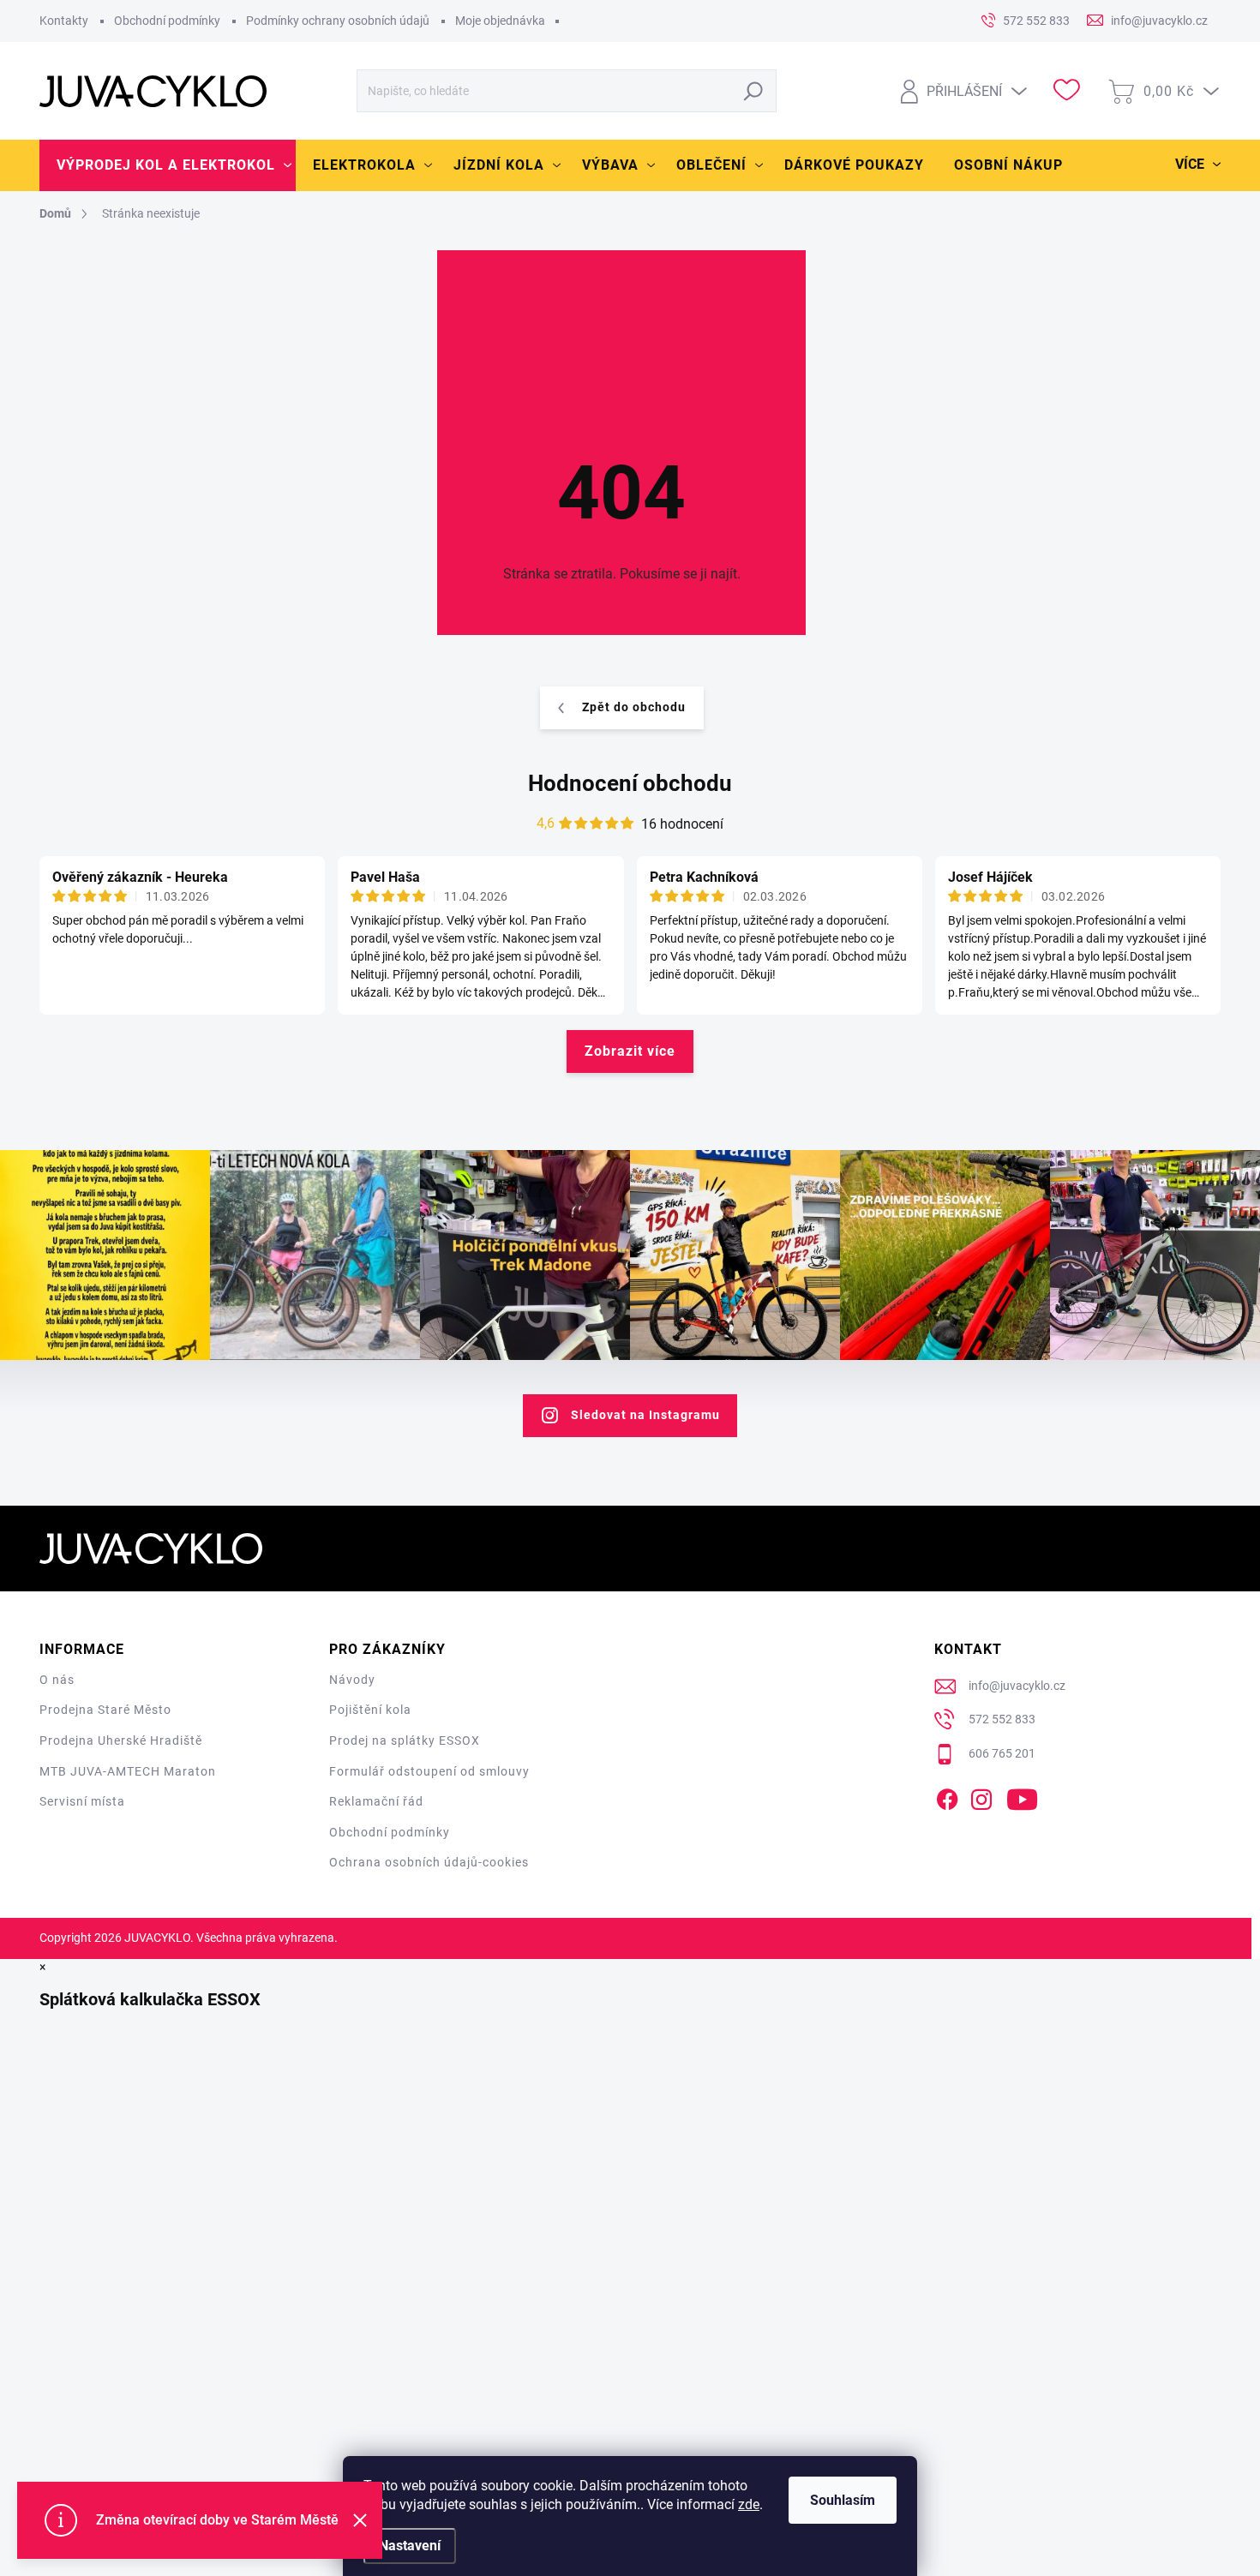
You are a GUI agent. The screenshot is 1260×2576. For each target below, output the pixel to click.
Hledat (754, 91)
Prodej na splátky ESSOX (405, 1740)
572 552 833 (1002, 1719)
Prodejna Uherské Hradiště (121, 1740)
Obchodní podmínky (167, 21)
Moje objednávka (500, 21)
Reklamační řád (376, 1801)
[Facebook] (947, 1797)
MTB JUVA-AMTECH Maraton (128, 1771)
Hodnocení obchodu (630, 783)
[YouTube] (1022, 1797)
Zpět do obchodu (634, 707)
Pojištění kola (370, 1710)
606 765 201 (1002, 1753)
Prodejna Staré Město (105, 1710)
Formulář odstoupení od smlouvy (429, 1771)
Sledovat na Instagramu (645, 1415)
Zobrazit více (630, 1051)
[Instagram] (981, 1797)
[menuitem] (168, 165)
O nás (57, 1680)
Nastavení (410, 2546)
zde (749, 2504)
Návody (352, 1680)
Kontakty (64, 21)
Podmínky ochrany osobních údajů (338, 21)
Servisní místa (82, 1801)
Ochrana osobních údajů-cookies (429, 1862)
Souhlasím (843, 2500)
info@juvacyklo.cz (1017, 1686)
